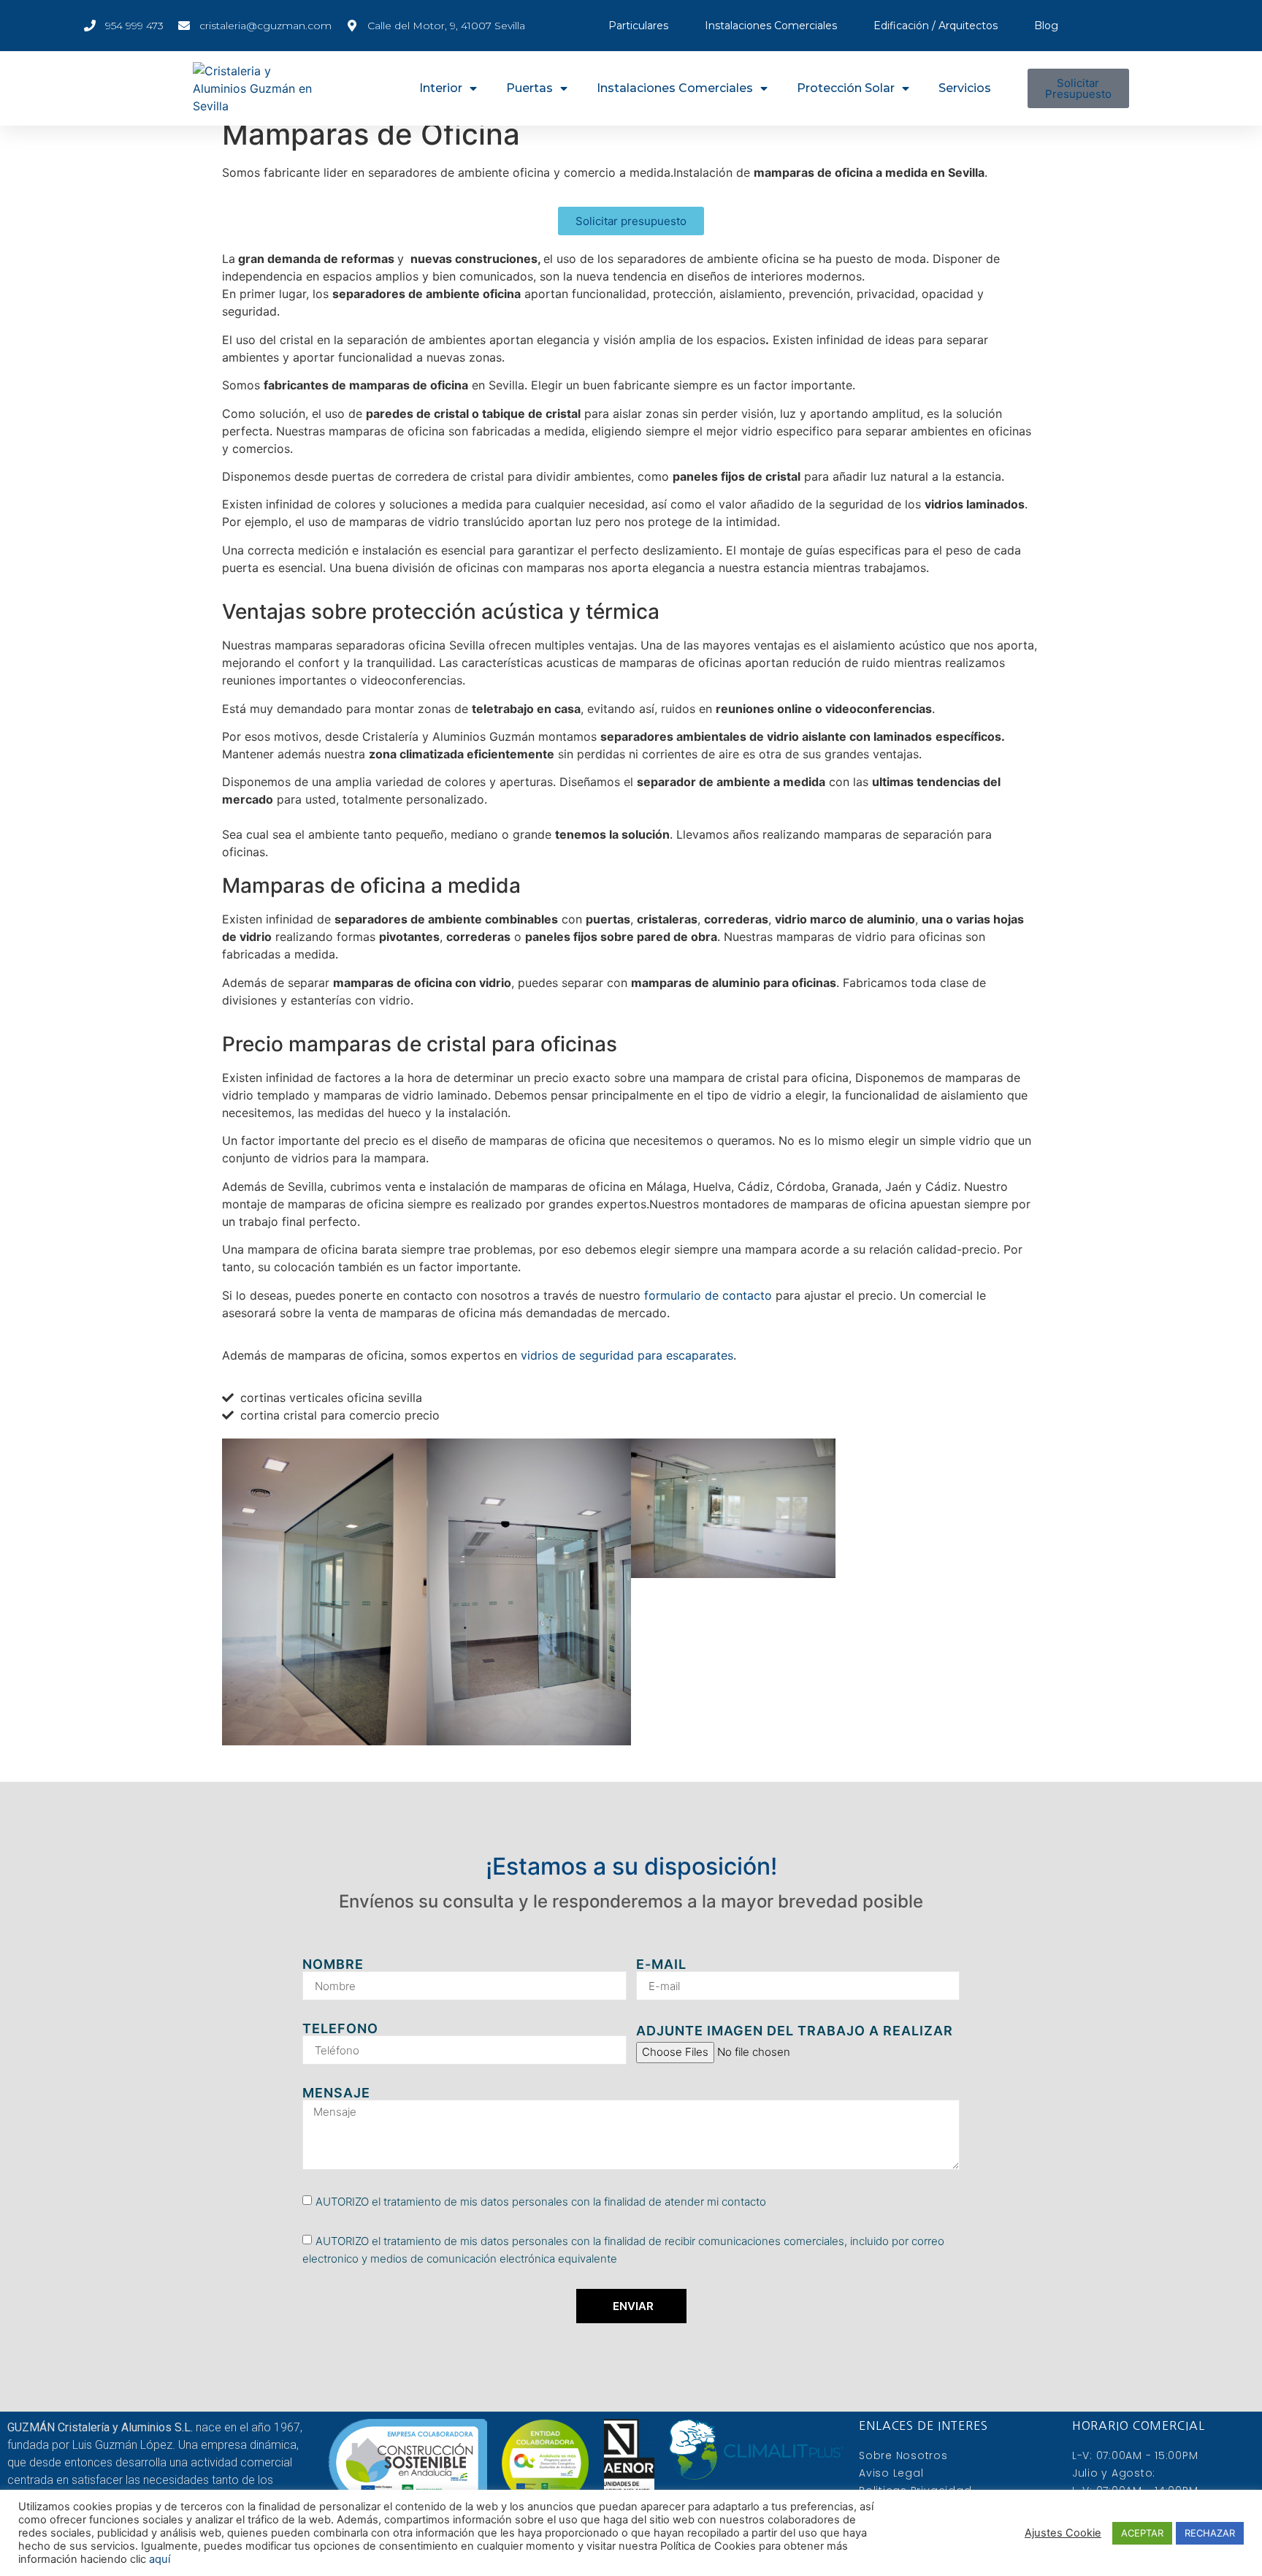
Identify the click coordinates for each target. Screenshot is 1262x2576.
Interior (441, 88)
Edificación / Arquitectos (936, 26)
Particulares (638, 26)
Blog (1046, 26)
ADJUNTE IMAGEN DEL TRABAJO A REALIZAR (795, 2031)
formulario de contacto (708, 1295)
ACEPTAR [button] (1142, 2533)
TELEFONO (340, 2029)
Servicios (965, 88)
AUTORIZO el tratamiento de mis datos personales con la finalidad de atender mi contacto (541, 2202)
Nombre (333, 1965)
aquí (160, 2559)
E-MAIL (661, 1965)
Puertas (529, 88)
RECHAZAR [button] (1210, 2533)
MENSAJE (336, 2093)
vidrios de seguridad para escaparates (627, 1355)
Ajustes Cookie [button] (1063, 2533)
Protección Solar (846, 88)
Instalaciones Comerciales (771, 26)
